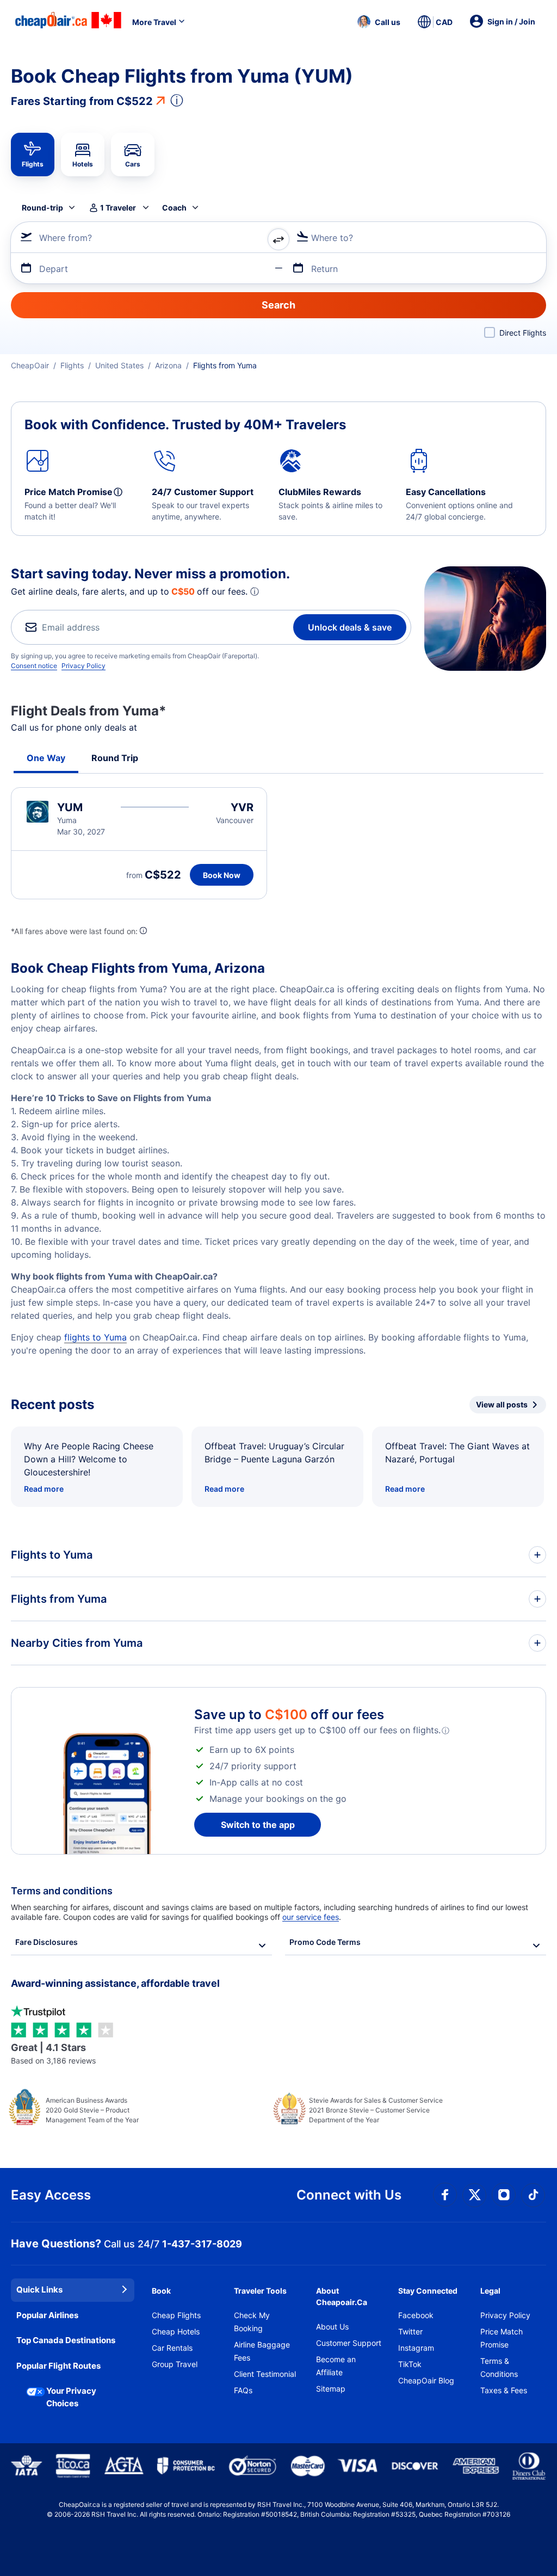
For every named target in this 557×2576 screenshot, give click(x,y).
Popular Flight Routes (58, 2366)
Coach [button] (174, 208)
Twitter (410, 2331)
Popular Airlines (47, 2315)
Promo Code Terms (325, 1942)
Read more (44, 1489)
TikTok (410, 2364)
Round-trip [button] (42, 208)
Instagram (416, 2348)
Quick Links (39, 2290)
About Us (332, 2327)
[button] (379, 22)
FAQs (243, 2390)
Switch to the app (258, 1825)
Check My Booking (252, 2322)
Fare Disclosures (47, 1942)
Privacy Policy (83, 666)
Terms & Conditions (499, 2367)
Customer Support (349, 2343)
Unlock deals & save (350, 627)
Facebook (416, 2315)
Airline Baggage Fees (262, 2351)
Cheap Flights (176, 2315)
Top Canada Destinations (66, 2340)
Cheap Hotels (176, 2331)
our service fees (311, 1917)
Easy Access (51, 2195)
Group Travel (175, 2364)
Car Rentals (172, 2348)
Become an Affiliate (336, 2366)
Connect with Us (349, 2195)
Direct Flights (523, 333)
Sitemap (331, 2389)
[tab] (33, 155)
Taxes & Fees (504, 2390)
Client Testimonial (265, 2374)
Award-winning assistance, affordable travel (115, 1983)
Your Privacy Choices (71, 2397)
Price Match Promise (502, 2338)
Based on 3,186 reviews (53, 2053)
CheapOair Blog (426, 2380)
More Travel (154, 22)
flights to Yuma (95, 1337)
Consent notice (34, 666)
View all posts (502, 1404)
